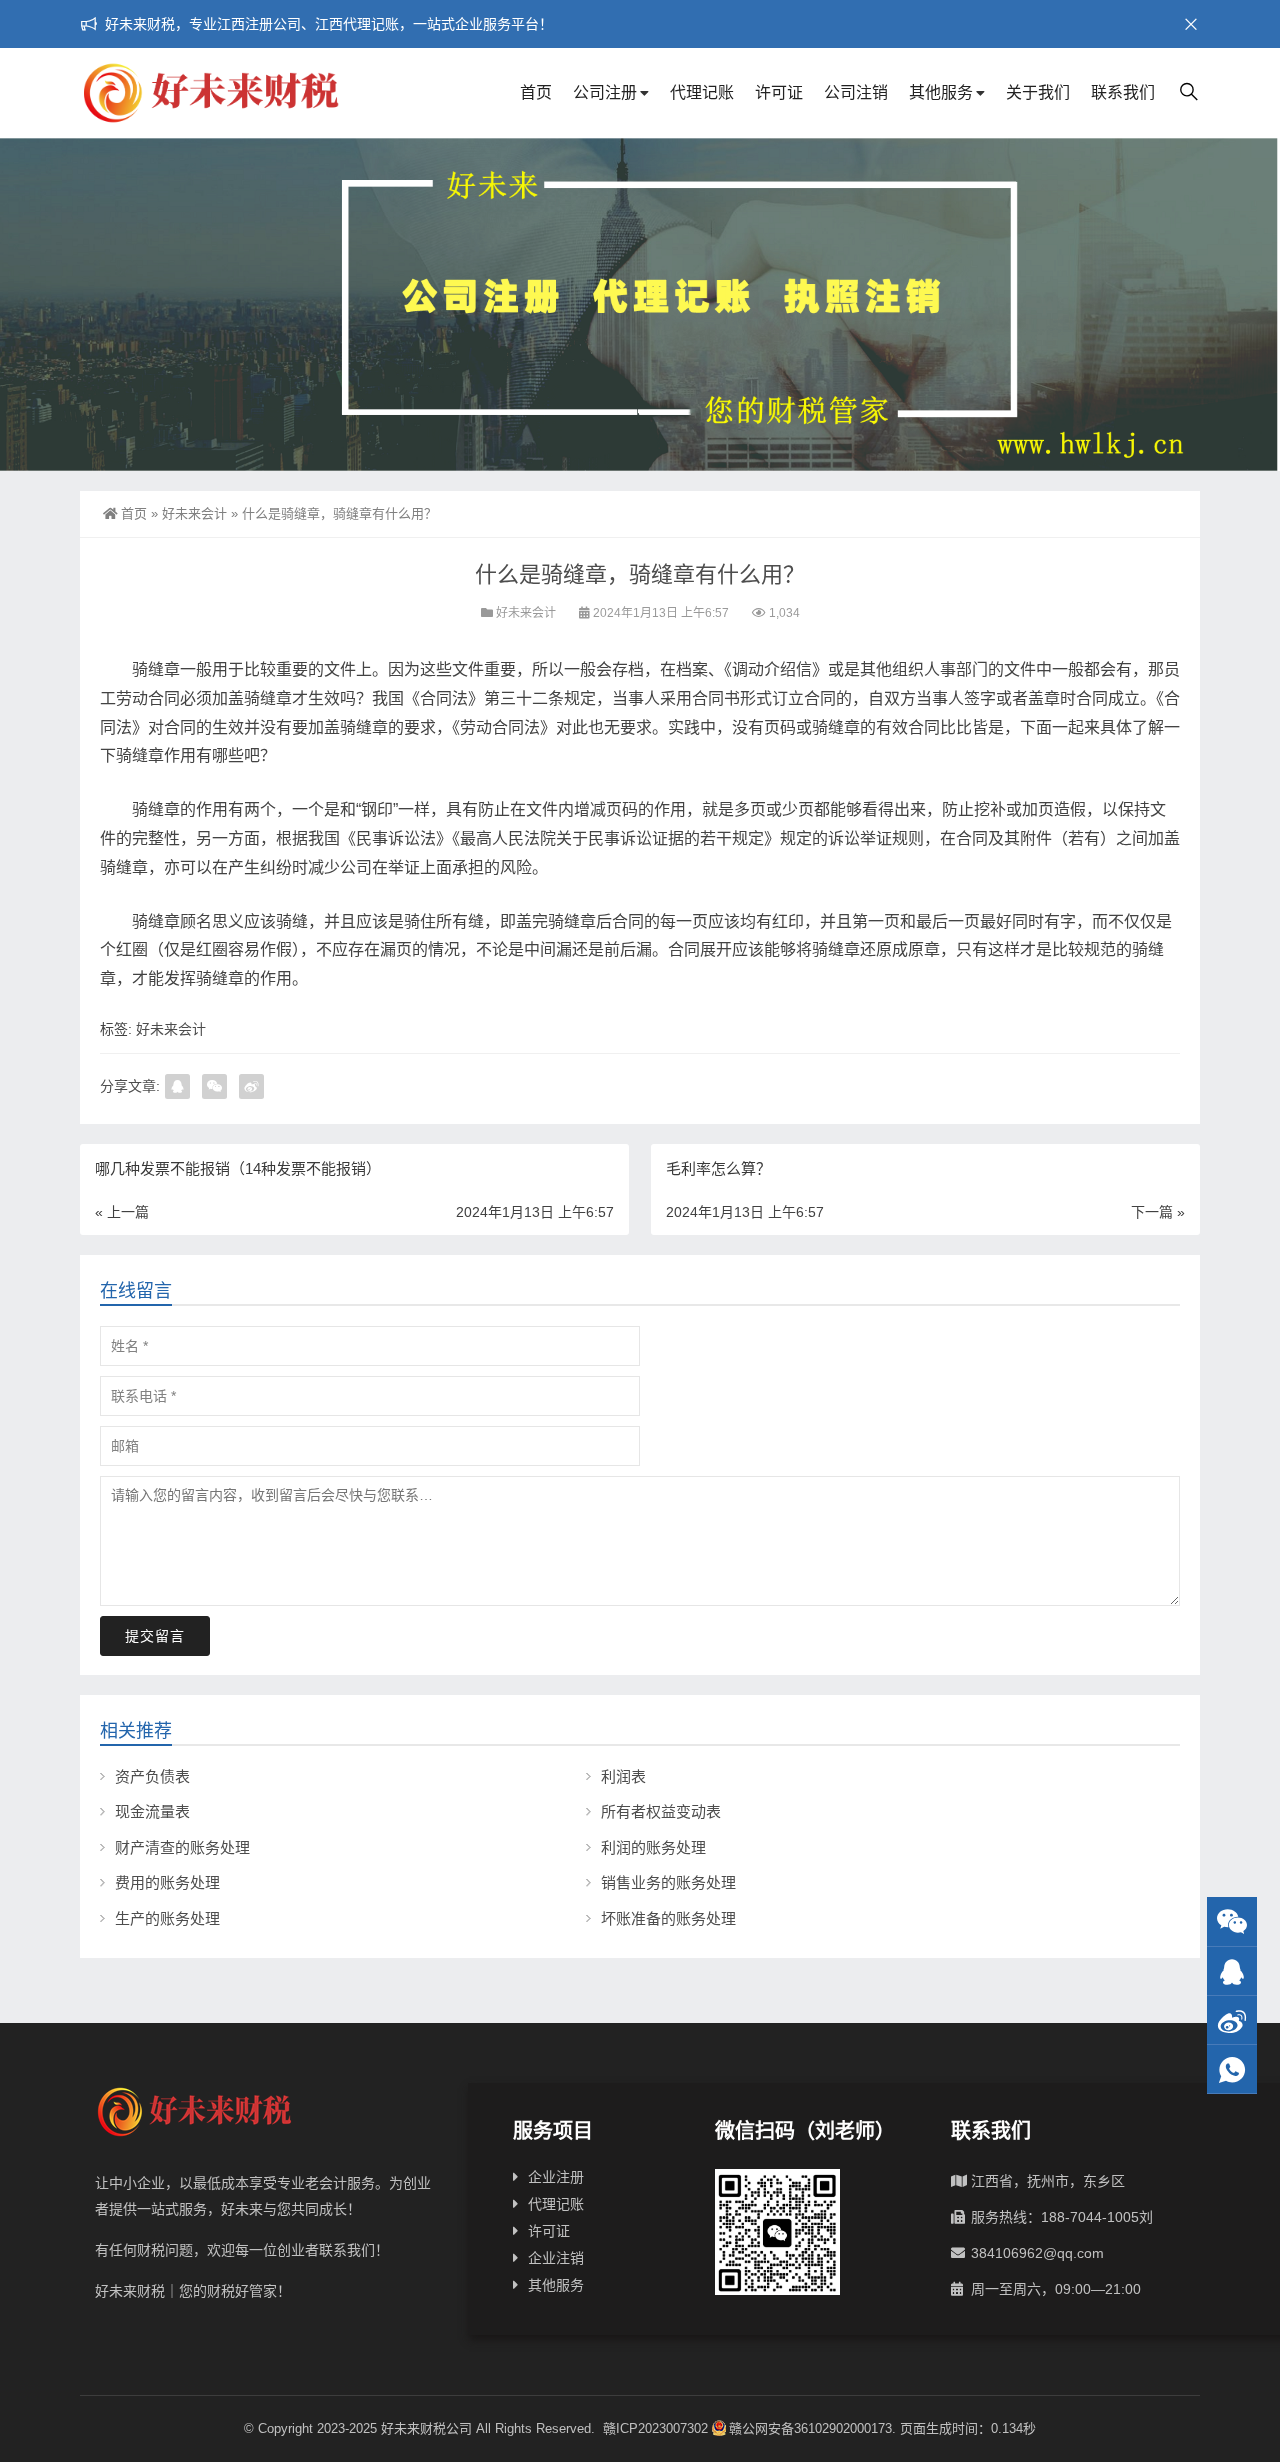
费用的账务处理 (167, 1882)
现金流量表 (152, 1811)
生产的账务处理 (167, 1918)
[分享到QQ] (177, 1086)
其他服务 (941, 92)
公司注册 (605, 92)
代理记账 (702, 92)
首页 (536, 92)
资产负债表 (152, 1776)
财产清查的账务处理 (182, 1847)
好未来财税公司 (426, 2428)
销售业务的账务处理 (668, 1882)
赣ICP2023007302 (655, 2428)
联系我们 (1123, 92)
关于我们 (1038, 92)
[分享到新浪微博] (251, 1086)
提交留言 (155, 1636)
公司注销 (856, 92)
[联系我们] (1232, 1971)
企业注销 (556, 2258)
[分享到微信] (214, 1086)
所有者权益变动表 (661, 1811)
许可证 (779, 92)
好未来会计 (194, 513)
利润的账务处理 (653, 1847)
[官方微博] (1232, 2020)
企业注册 (556, 2177)
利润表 (623, 1776)
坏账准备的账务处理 (668, 1918)
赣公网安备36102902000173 (810, 2428)
